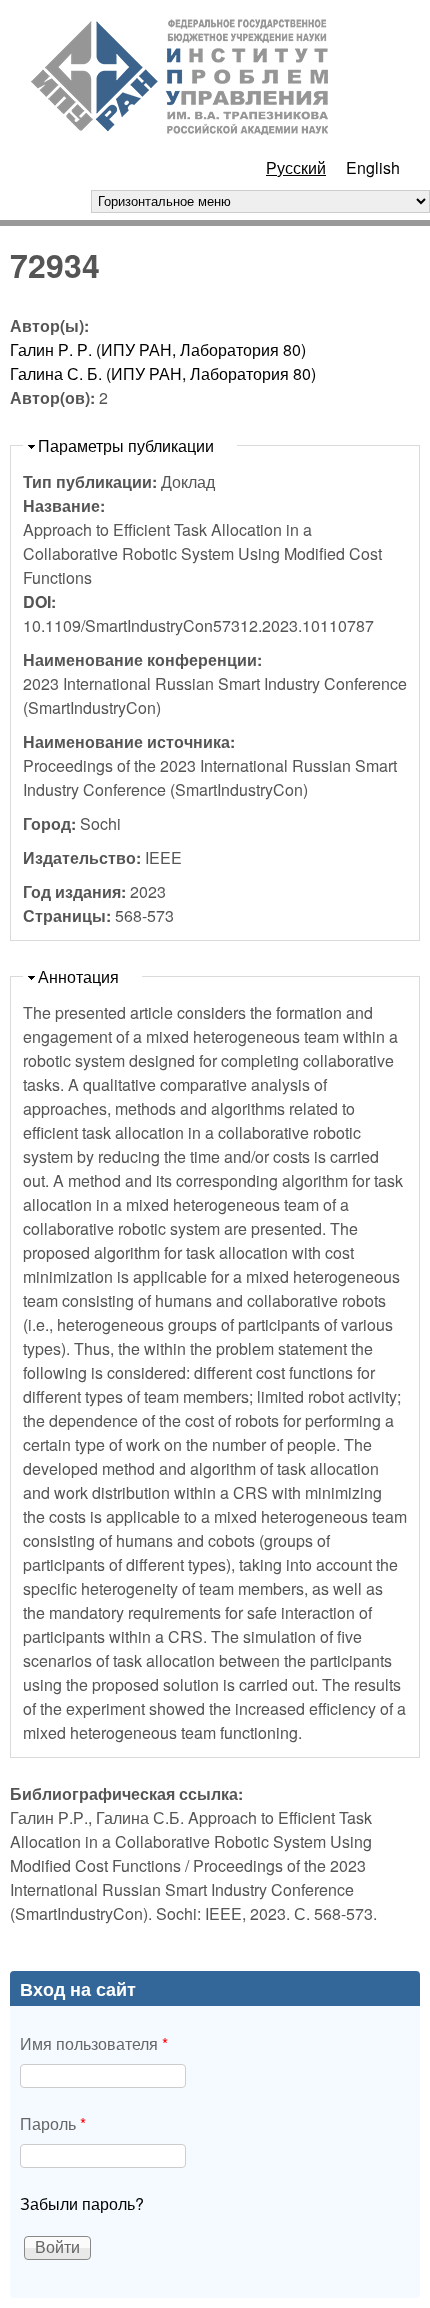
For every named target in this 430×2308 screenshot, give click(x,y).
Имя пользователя (94, 2043)
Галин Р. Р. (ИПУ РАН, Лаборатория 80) (158, 349)
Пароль (53, 2123)
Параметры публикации (126, 445)
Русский (296, 167)
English (373, 167)
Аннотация (78, 976)
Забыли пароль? (82, 2203)
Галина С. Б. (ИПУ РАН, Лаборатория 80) (163, 373)
